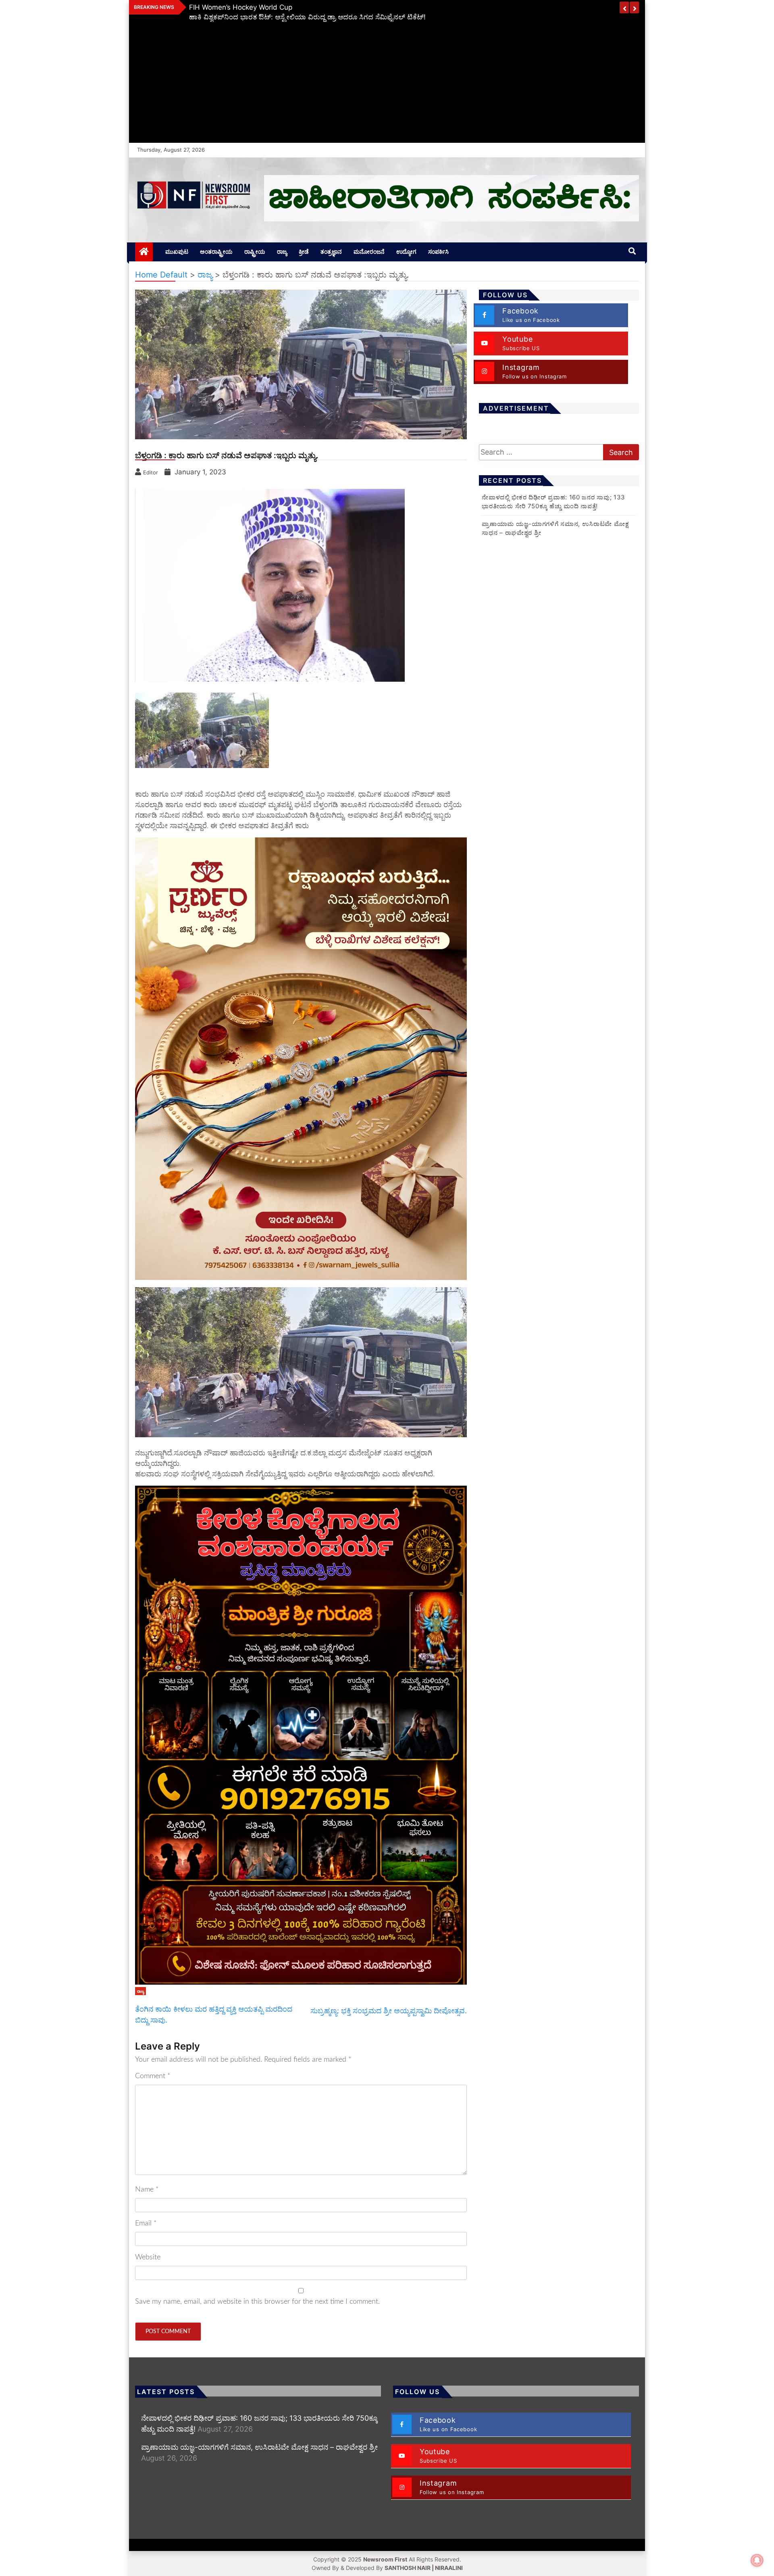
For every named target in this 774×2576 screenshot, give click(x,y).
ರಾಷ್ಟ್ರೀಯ (255, 252)
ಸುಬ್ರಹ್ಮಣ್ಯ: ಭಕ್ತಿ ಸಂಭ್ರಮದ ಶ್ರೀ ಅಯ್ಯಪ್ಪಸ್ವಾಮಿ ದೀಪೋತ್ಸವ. (389, 2011)
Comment (153, 2076)
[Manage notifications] (757, 2560)
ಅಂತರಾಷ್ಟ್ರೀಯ (216, 252)
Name (147, 2190)
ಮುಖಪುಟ (177, 252)
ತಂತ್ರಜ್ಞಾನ (331, 252)
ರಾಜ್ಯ (282, 252)
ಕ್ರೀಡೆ (304, 252)
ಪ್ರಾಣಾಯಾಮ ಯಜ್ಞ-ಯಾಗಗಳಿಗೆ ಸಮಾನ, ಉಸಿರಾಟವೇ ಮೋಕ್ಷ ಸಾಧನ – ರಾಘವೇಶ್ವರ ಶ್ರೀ (259, 2447)
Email (146, 2223)
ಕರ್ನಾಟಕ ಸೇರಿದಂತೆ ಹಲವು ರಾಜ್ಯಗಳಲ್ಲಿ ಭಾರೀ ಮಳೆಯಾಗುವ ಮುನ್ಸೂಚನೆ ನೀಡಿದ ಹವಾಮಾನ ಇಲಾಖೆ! (319, 7)
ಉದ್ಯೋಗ (406, 252)
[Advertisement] (387, 82)
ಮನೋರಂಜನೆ (369, 252)
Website (148, 2257)
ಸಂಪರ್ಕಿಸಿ (438, 252)
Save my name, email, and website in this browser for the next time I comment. (257, 2302)
